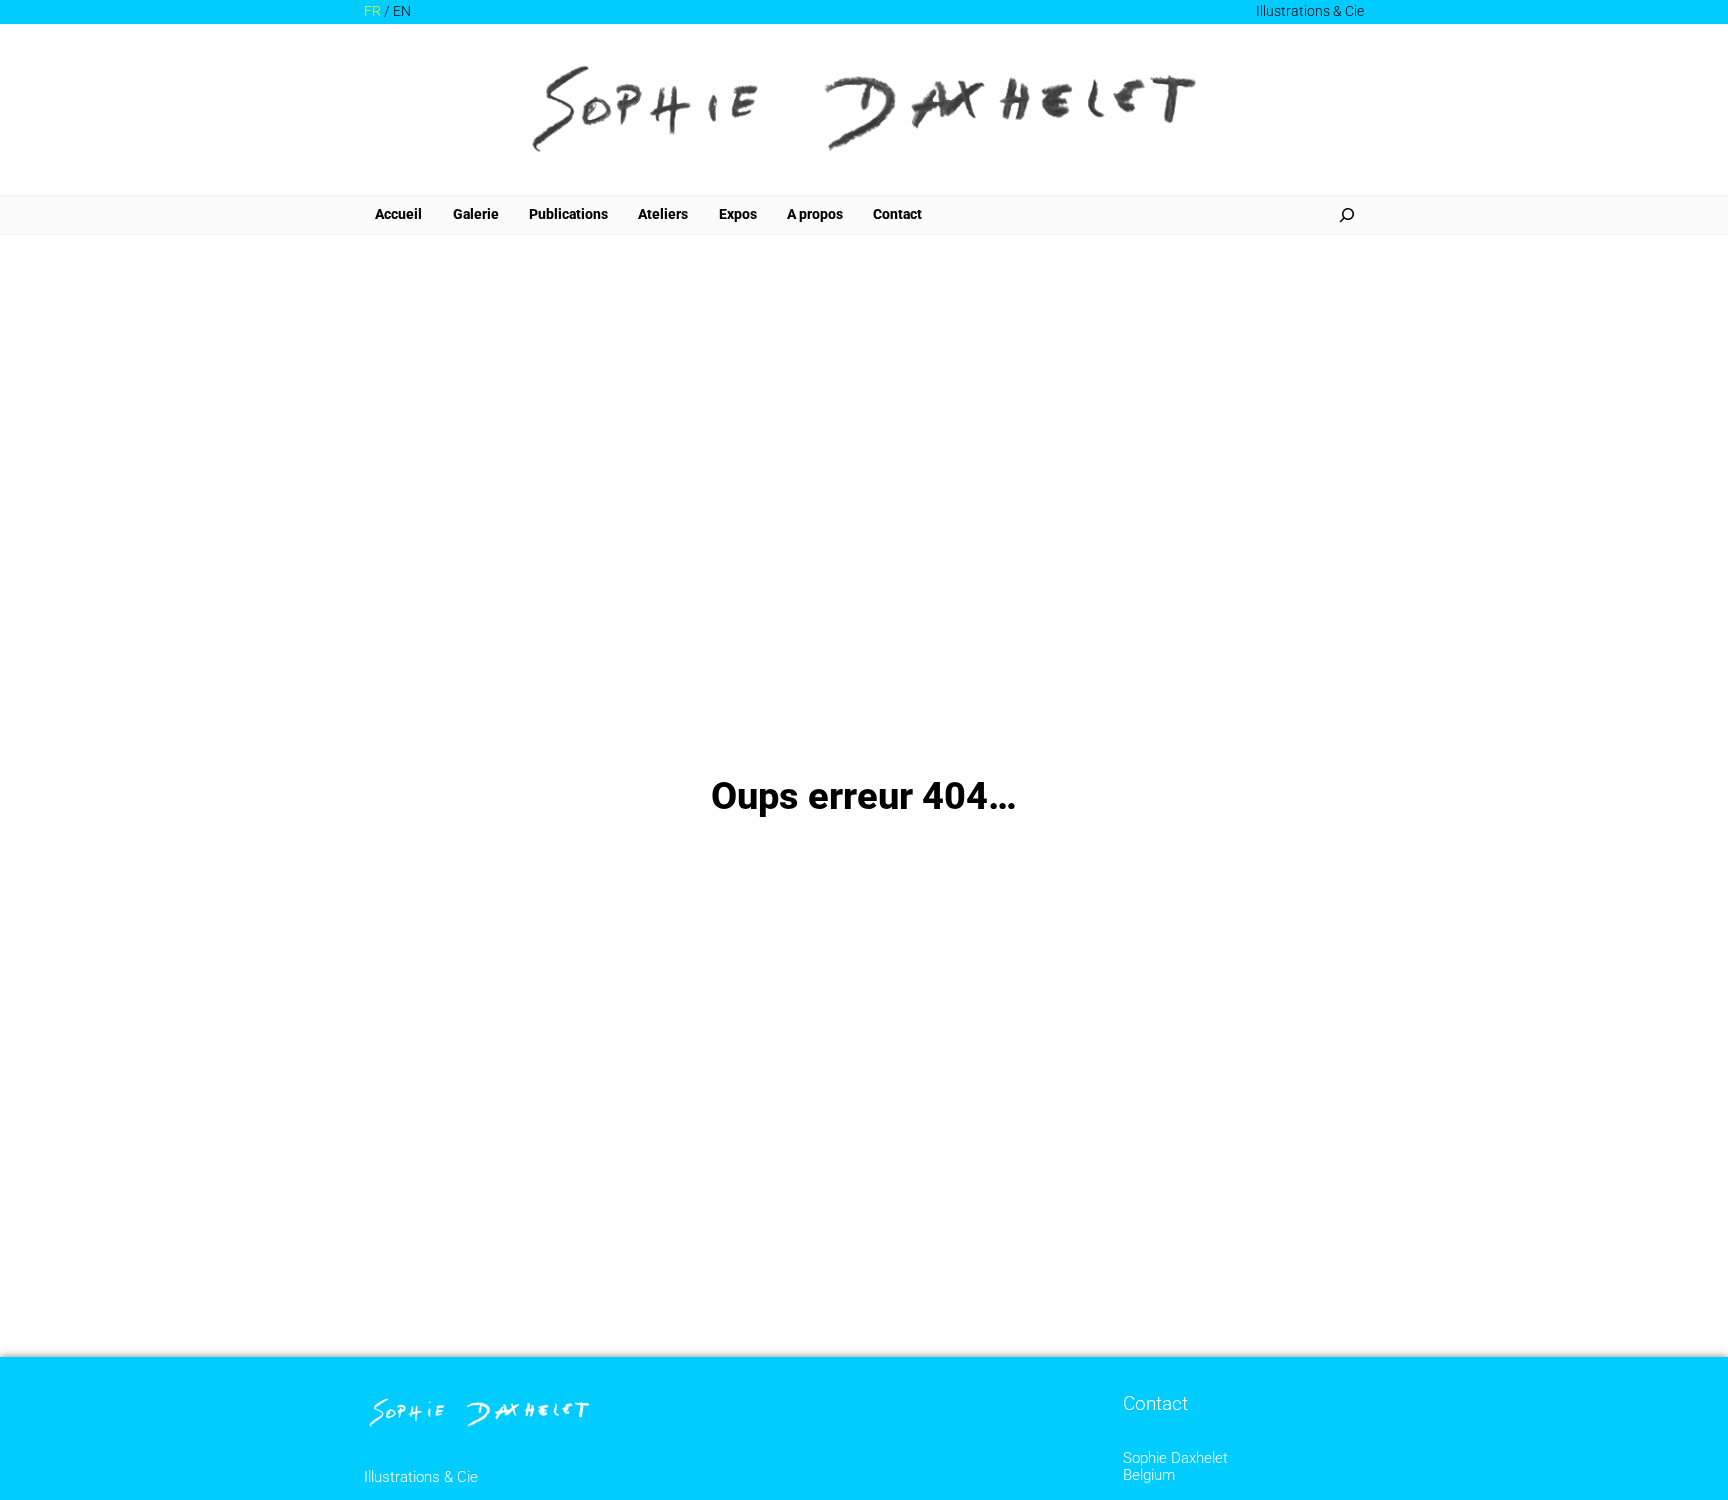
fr (372, 12)
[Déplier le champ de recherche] (1347, 215)
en (402, 12)
